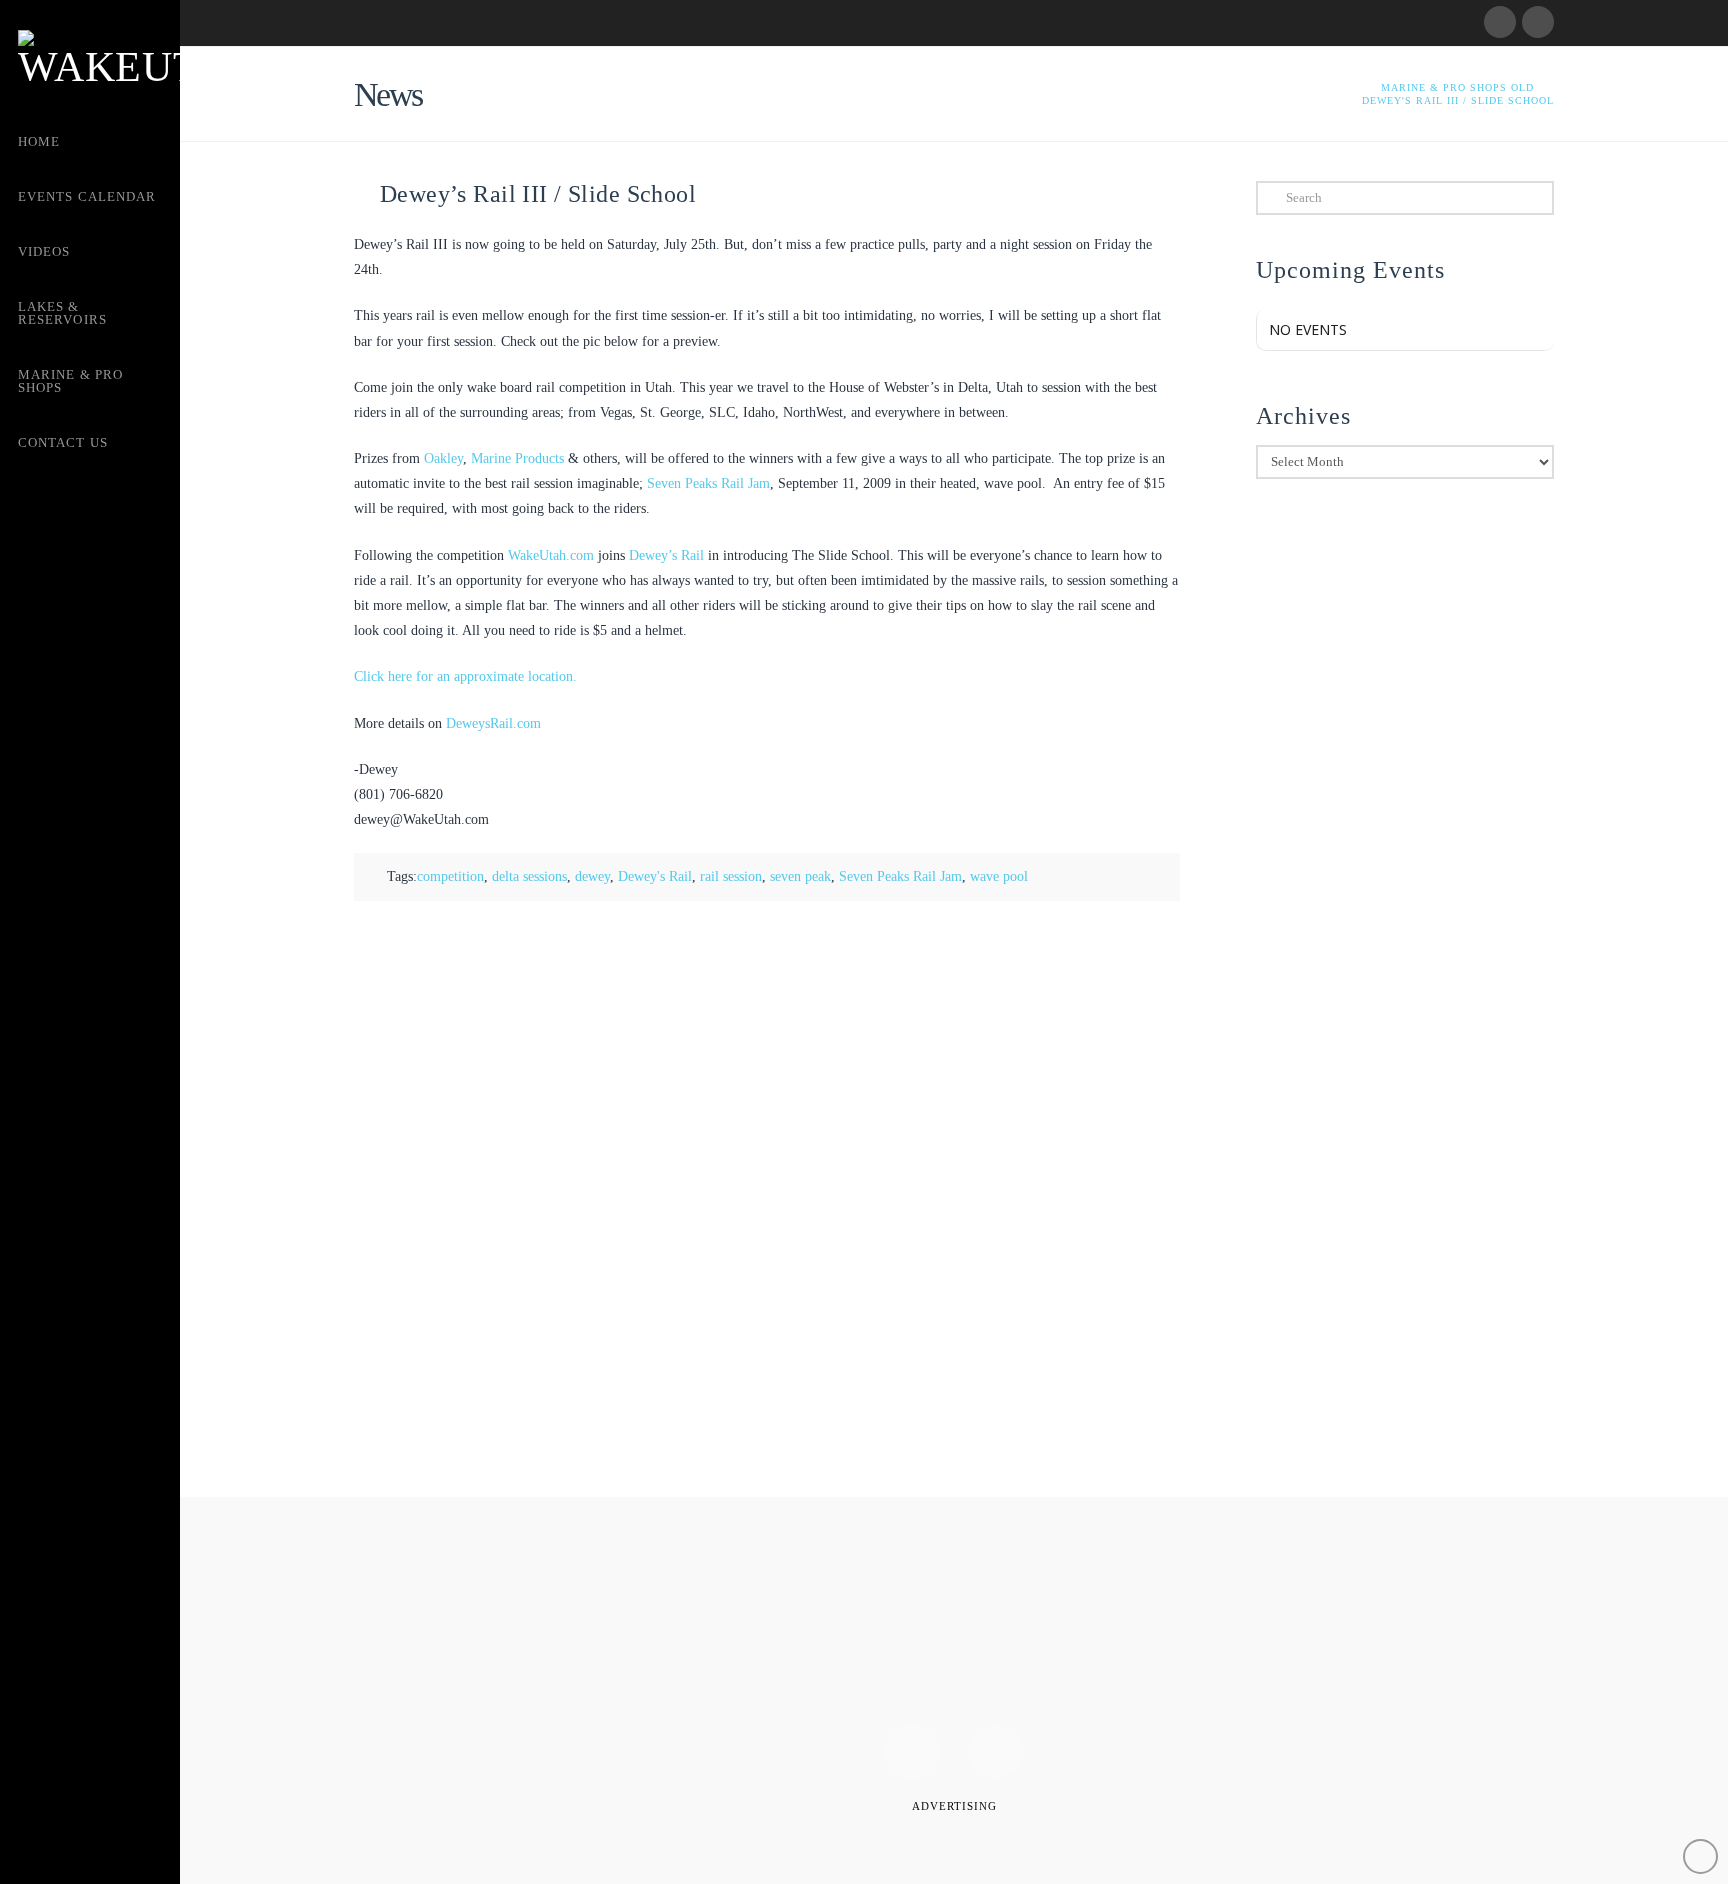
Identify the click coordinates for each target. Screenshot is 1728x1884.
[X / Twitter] (1538, 22)
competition (450, 876)
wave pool (999, 876)
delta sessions (529, 876)
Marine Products (517, 458)
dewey (592, 876)
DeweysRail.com (493, 723)
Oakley (443, 458)
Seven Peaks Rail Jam (708, 483)
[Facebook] (1500, 22)
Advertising (954, 1806)
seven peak (800, 876)
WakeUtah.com (551, 555)
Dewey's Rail (655, 876)
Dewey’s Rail (666, 555)
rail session (731, 876)
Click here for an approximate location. (465, 676)
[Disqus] (767, 1200)
